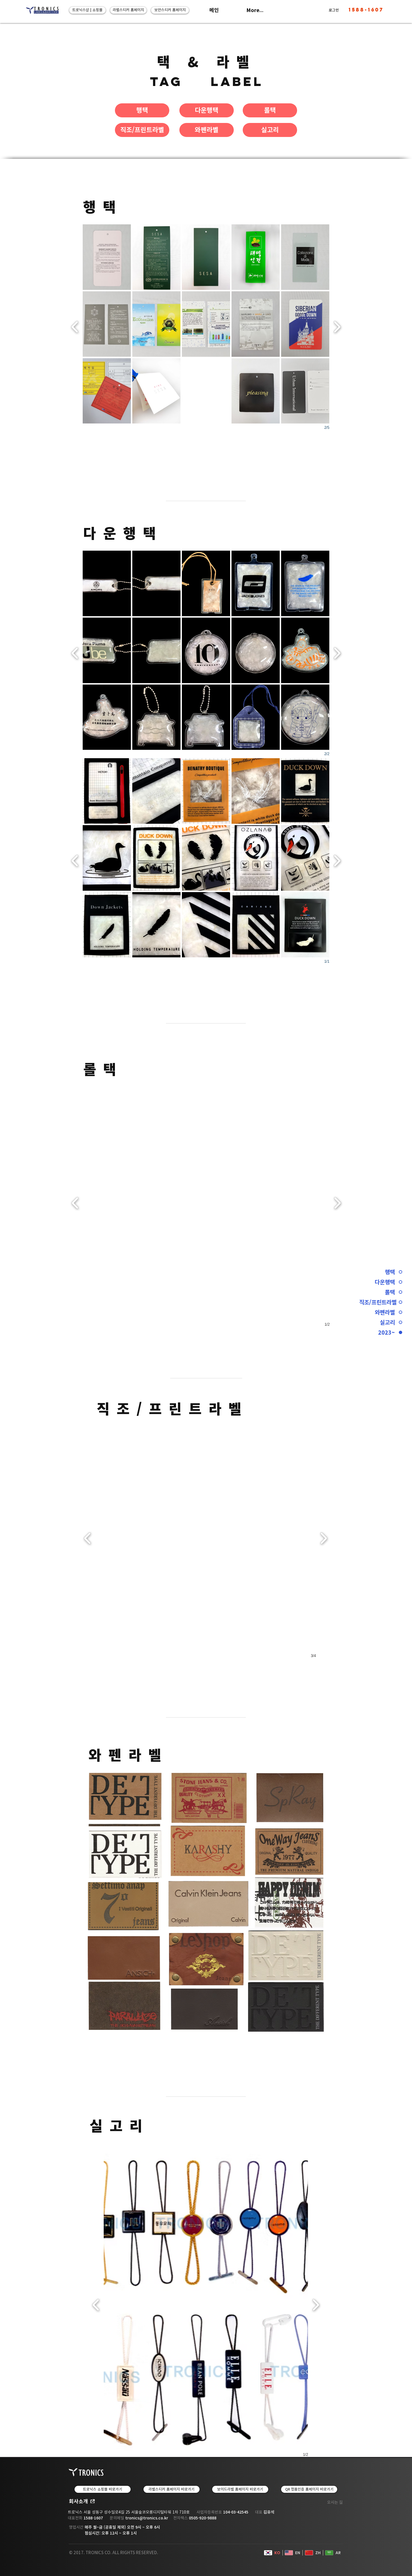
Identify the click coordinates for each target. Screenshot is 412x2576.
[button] (156, 391)
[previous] (75, 326)
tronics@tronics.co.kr (147, 2518)
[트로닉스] (42, 10)
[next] (337, 326)
